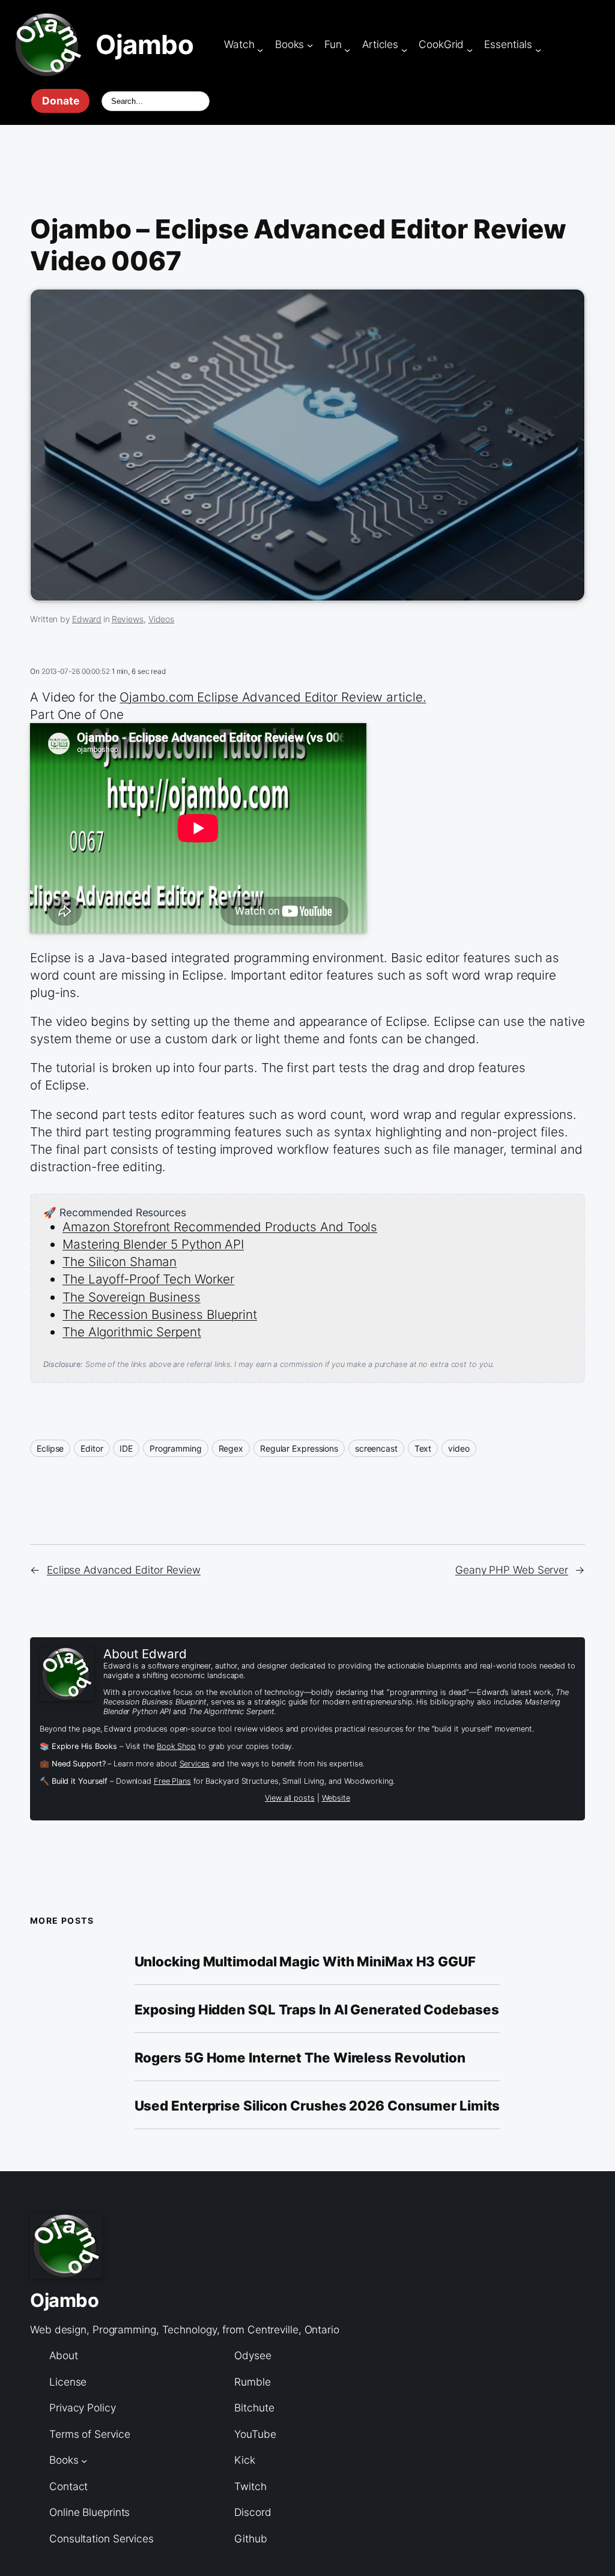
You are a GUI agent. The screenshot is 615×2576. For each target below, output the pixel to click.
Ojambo (144, 45)
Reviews (128, 619)
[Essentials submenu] (538, 49)
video (459, 1448)
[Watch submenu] (260, 49)
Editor (92, 1448)
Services (195, 1764)
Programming (176, 1448)
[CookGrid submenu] (470, 49)
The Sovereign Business (132, 1297)
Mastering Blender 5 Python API (153, 1244)
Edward (87, 619)
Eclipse (50, 1448)
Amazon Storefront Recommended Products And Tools (220, 1227)
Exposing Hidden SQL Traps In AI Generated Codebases (317, 2010)
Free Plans (172, 1781)
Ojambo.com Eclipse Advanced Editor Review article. (273, 697)
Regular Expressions (299, 1448)
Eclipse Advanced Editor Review (124, 1570)
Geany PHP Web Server (512, 1570)
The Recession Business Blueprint (160, 1314)
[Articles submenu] (404, 49)
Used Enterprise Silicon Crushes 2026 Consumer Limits (317, 2106)
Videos (161, 619)
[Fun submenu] (347, 49)
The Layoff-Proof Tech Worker (148, 1279)
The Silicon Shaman (120, 1262)
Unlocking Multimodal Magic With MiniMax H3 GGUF (305, 1962)
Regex (231, 1448)
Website (336, 1798)
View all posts (290, 1798)
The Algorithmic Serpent (132, 1332)
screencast (376, 1448)
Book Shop (176, 1746)
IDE (126, 1448)
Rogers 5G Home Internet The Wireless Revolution (300, 2058)
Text (423, 1448)
